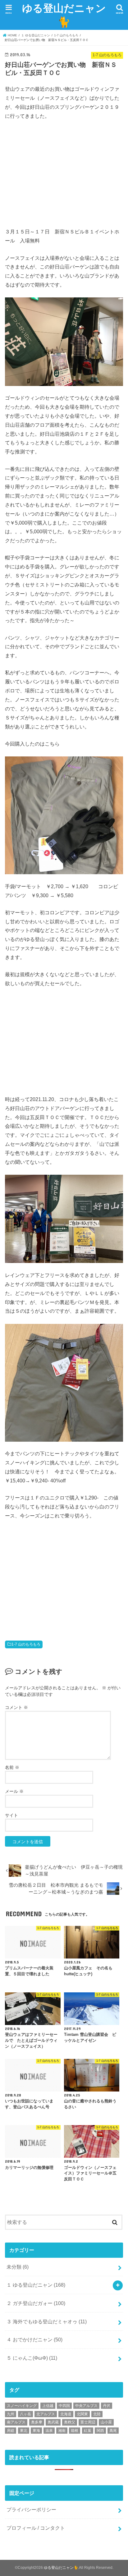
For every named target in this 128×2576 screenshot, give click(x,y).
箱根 (75, 2431)
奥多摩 (37, 2422)
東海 (36, 2431)
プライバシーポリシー (31, 2509)
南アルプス (16, 2422)
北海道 (66, 2414)
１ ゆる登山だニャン (36, 2285)
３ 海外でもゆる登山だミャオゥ (47, 2321)
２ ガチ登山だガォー (36, 2303)
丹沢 (107, 2406)
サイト (11, 1815)
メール (14, 1791)
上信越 (48, 2406)
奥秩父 (70, 2422)
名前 (12, 1767)
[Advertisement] (57, 173)
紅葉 (88, 2431)
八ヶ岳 (25, 2414)
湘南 (62, 2431)
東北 (24, 2431)
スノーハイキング (22, 2406)
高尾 (113, 2431)
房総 (11, 2431)
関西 (100, 2431)
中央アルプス (86, 2406)
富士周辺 (88, 2422)
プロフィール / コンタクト (36, 2528)
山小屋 (106, 2422)
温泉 (49, 2431)
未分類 (18, 2267)
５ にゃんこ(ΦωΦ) (32, 2358)
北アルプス (46, 2414)
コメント (16, 1707)
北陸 (97, 2414)
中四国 (64, 2406)
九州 (11, 2414)
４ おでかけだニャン (34, 2340)
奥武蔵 (53, 2422)
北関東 (82, 2414)
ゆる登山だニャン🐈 (64, 15)
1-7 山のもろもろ (26, 1644)
